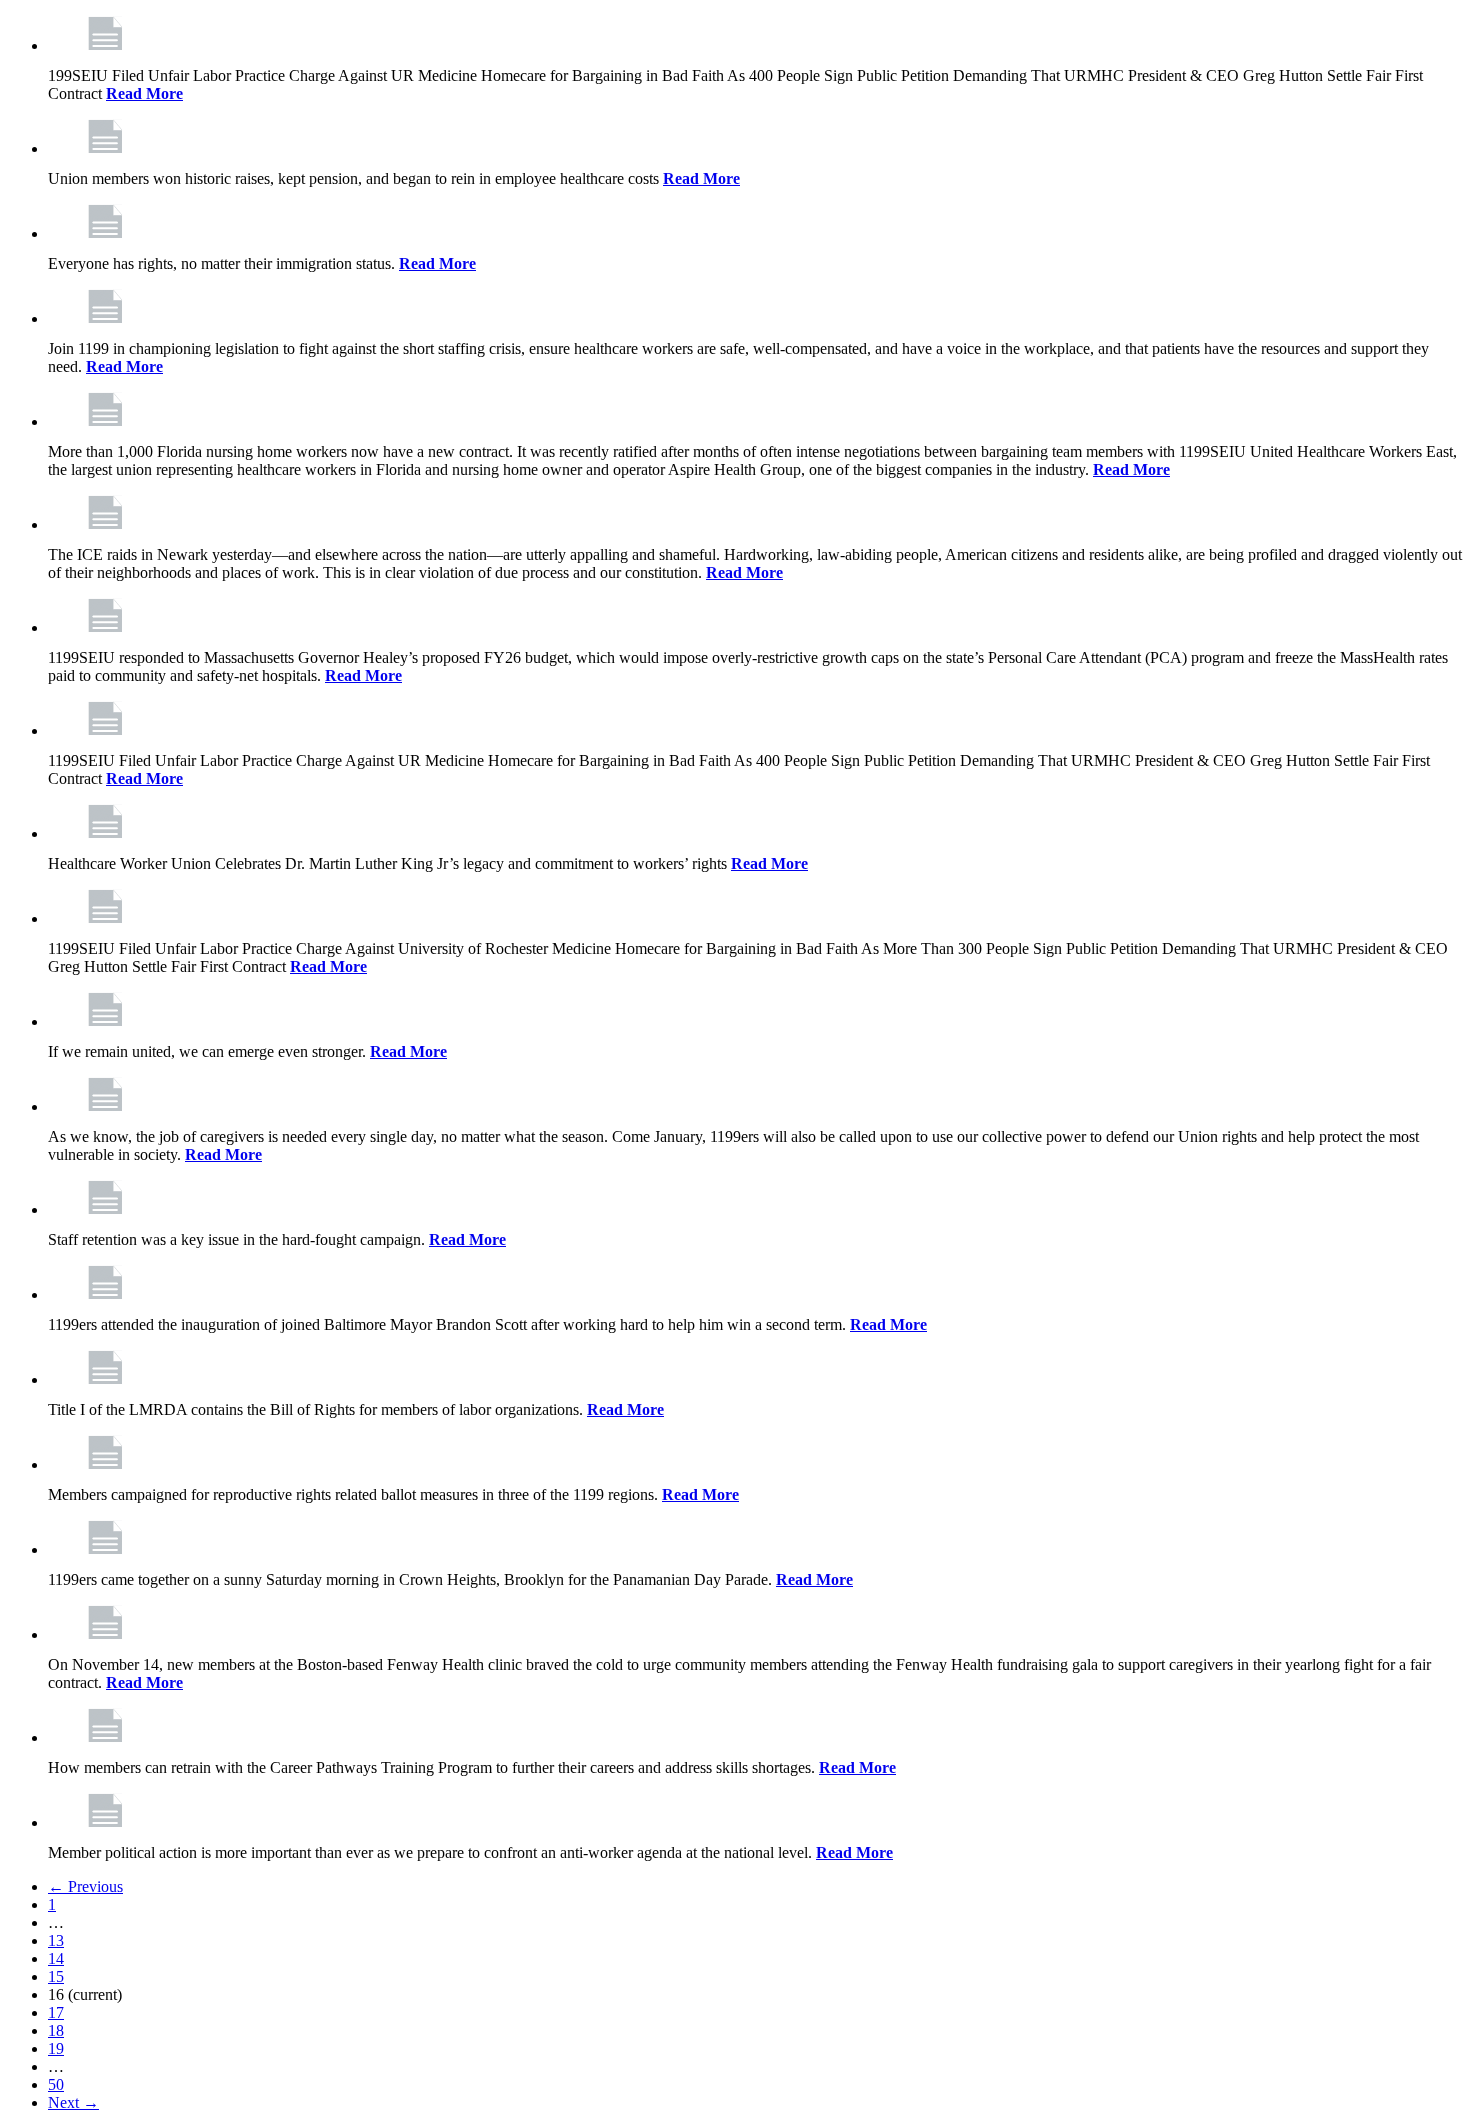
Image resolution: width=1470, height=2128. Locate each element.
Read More (144, 93)
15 (56, 1976)
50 (56, 2084)
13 (56, 1940)
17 (56, 2012)
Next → (73, 2102)
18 (56, 2030)
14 (56, 1958)
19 (56, 2048)
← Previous (85, 1886)
